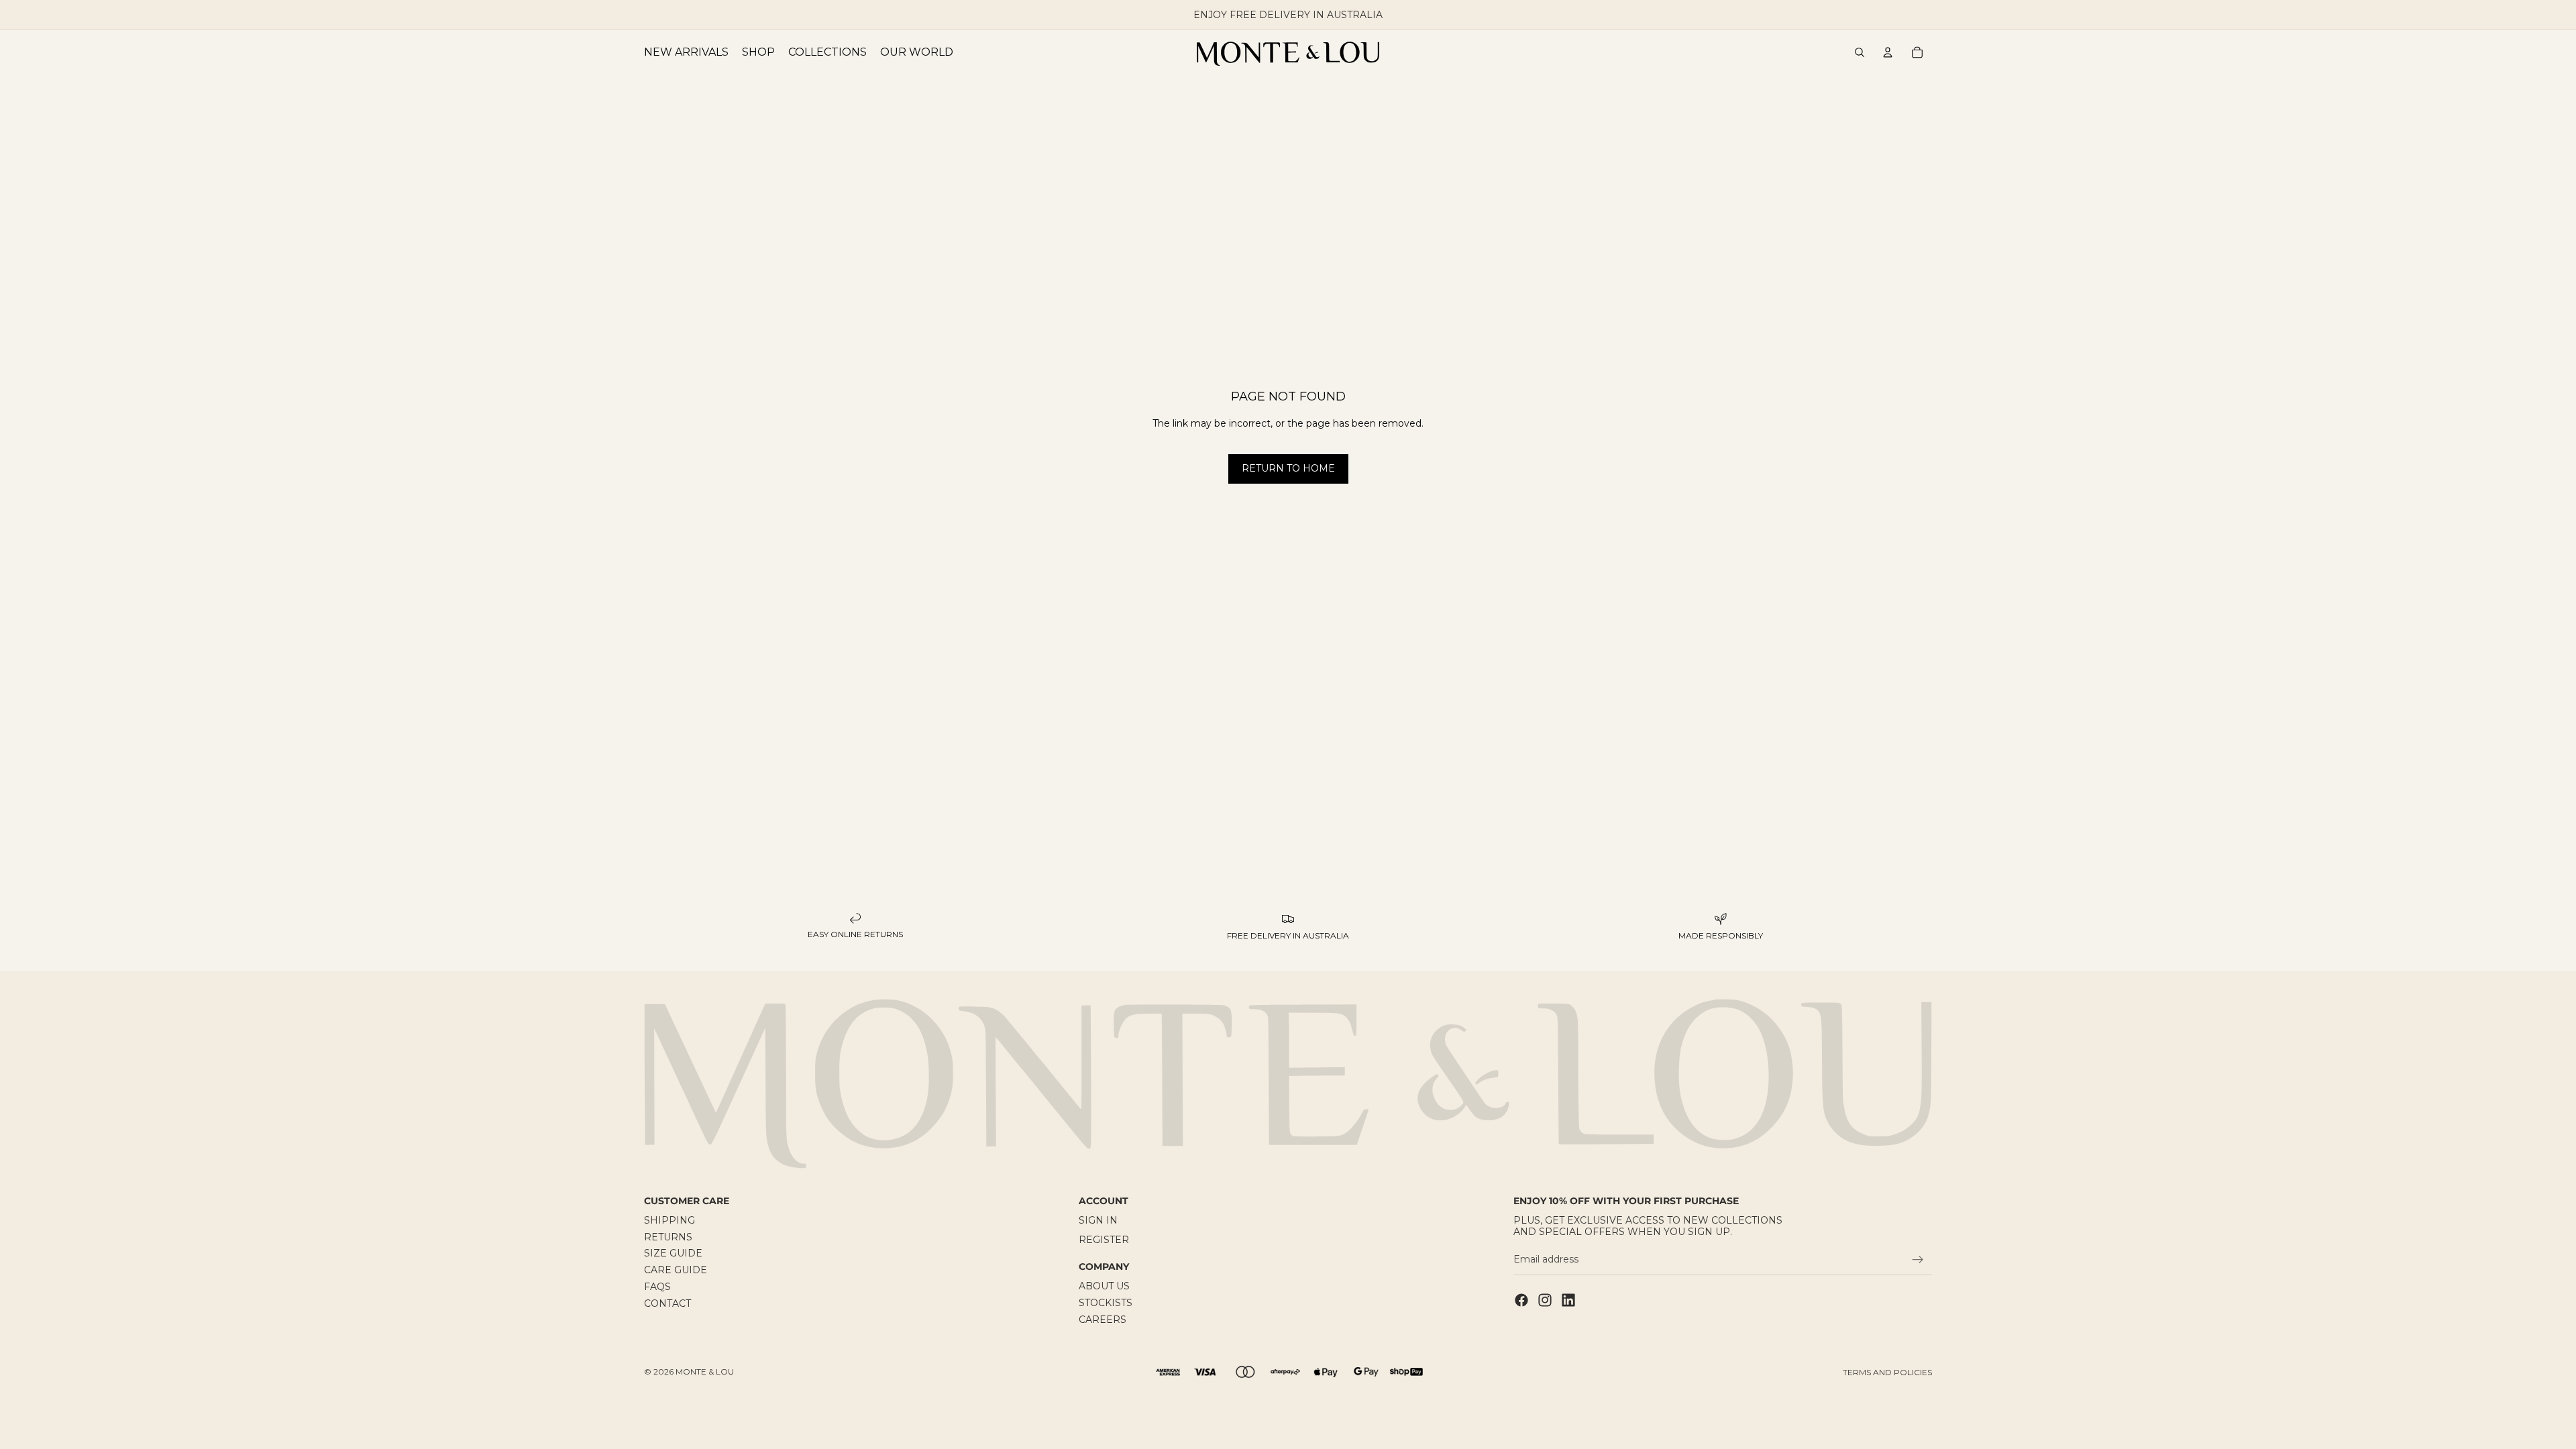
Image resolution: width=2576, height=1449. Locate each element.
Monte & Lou (705, 1372)
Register (1104, 1240)
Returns (668, 1237)
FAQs (657, 1287)
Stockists (1106, 1303)
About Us (1104, 1287)
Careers (1103, 1320)
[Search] (1860, 52)
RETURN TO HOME (1288, 468)
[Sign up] (1918, 1260)
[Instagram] (1545, 1300)
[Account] (1888, 52)
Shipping (669, 1220)
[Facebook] (1521, 1300)
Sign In (1098, 1220)
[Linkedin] (1568, 1300)
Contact (667, 1303)
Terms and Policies (1887, 1372)
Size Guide (673, 1254)
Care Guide (676, 1271)
